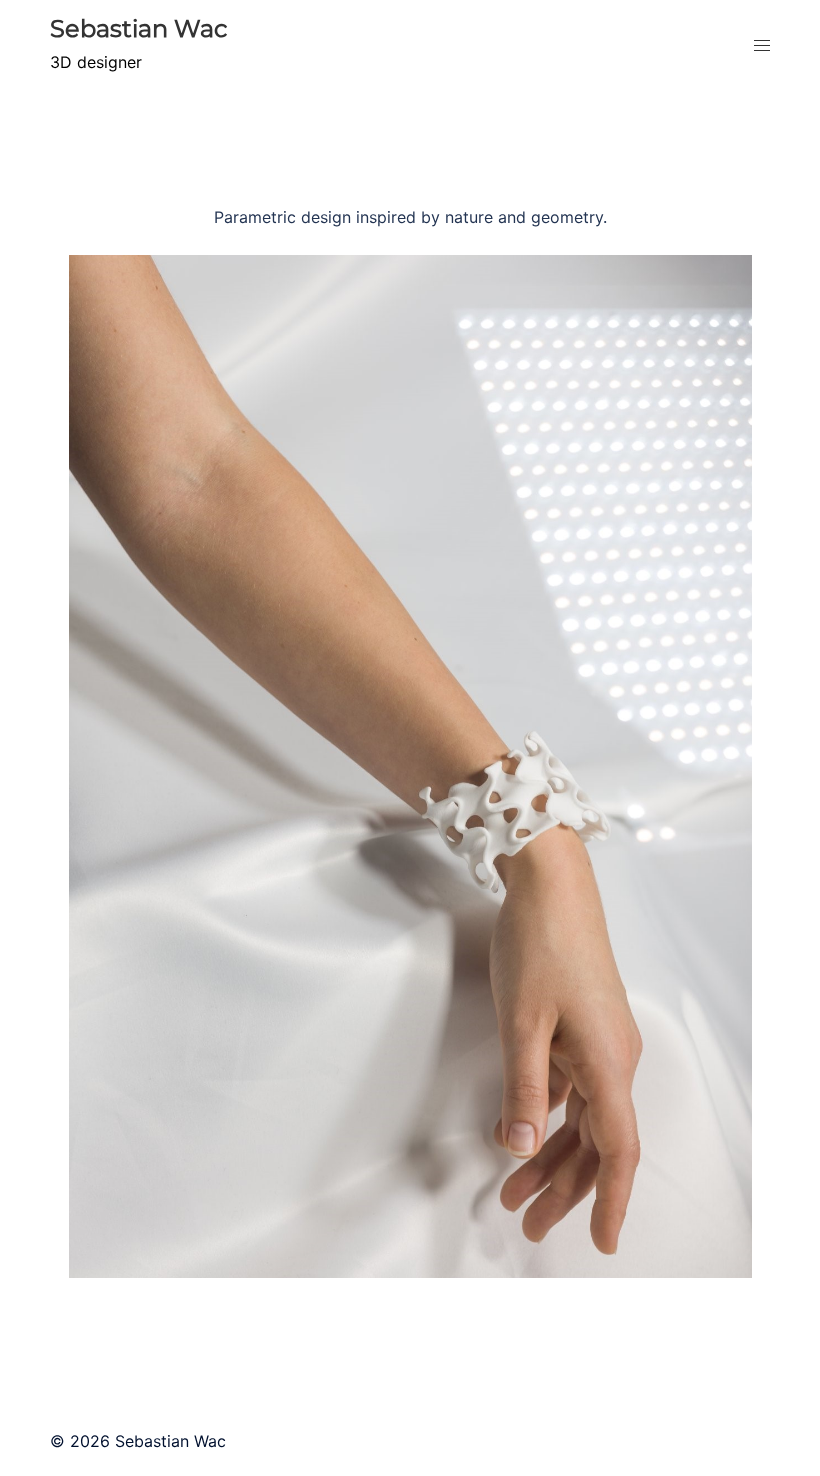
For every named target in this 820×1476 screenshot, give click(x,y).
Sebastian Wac (139, 28)
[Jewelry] (410, 1264)
